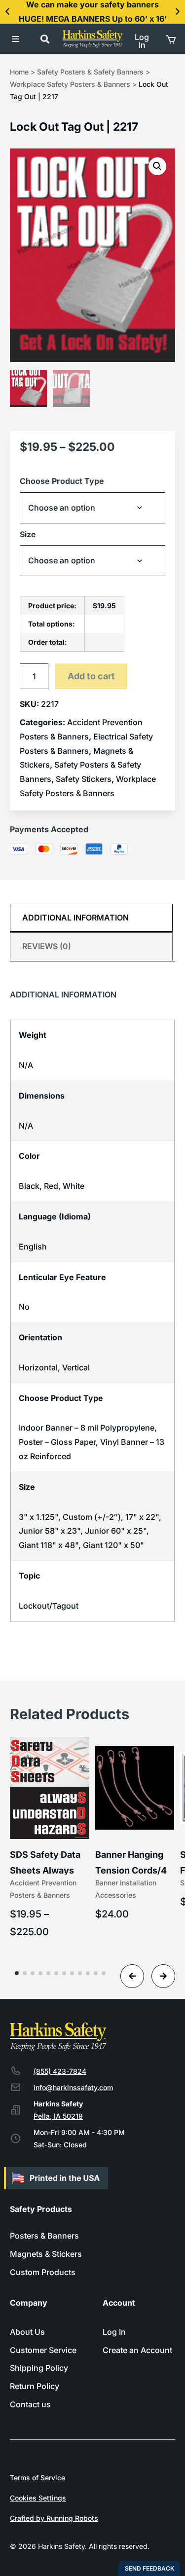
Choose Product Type (62, 481)
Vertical (76, 1367)
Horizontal (38, 1367)
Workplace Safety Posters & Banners (70, 84)
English (33, 1247)
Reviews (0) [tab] (47, 946)
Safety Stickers (84, 779)
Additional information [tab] (75, 918)
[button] (7, 12)
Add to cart (91, 676)
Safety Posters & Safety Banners (90, 72)
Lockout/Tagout (49, 1606)
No (24, 1307)
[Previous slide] (132, 1976)
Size (28, 534)
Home (19, 72)
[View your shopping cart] (170, 39)
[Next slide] (163, 1976)
